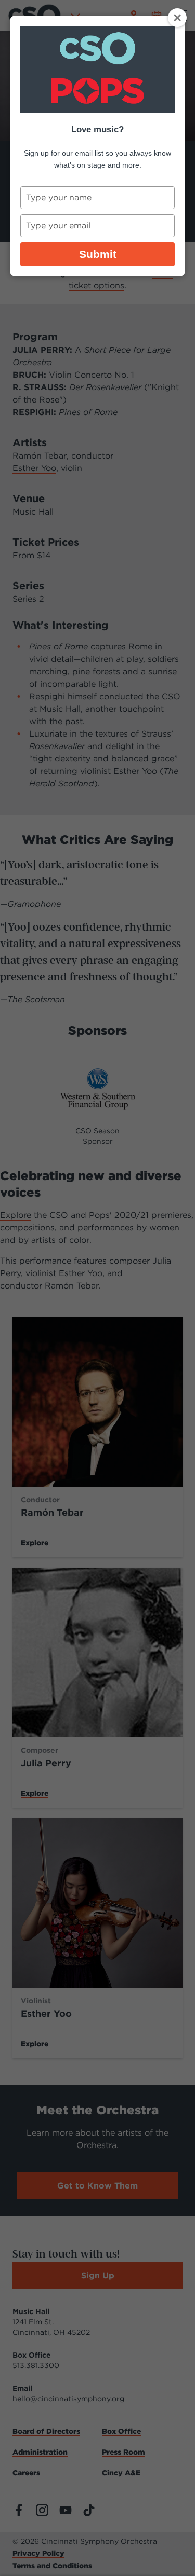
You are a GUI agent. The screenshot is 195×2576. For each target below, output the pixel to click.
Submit (98, 254)
